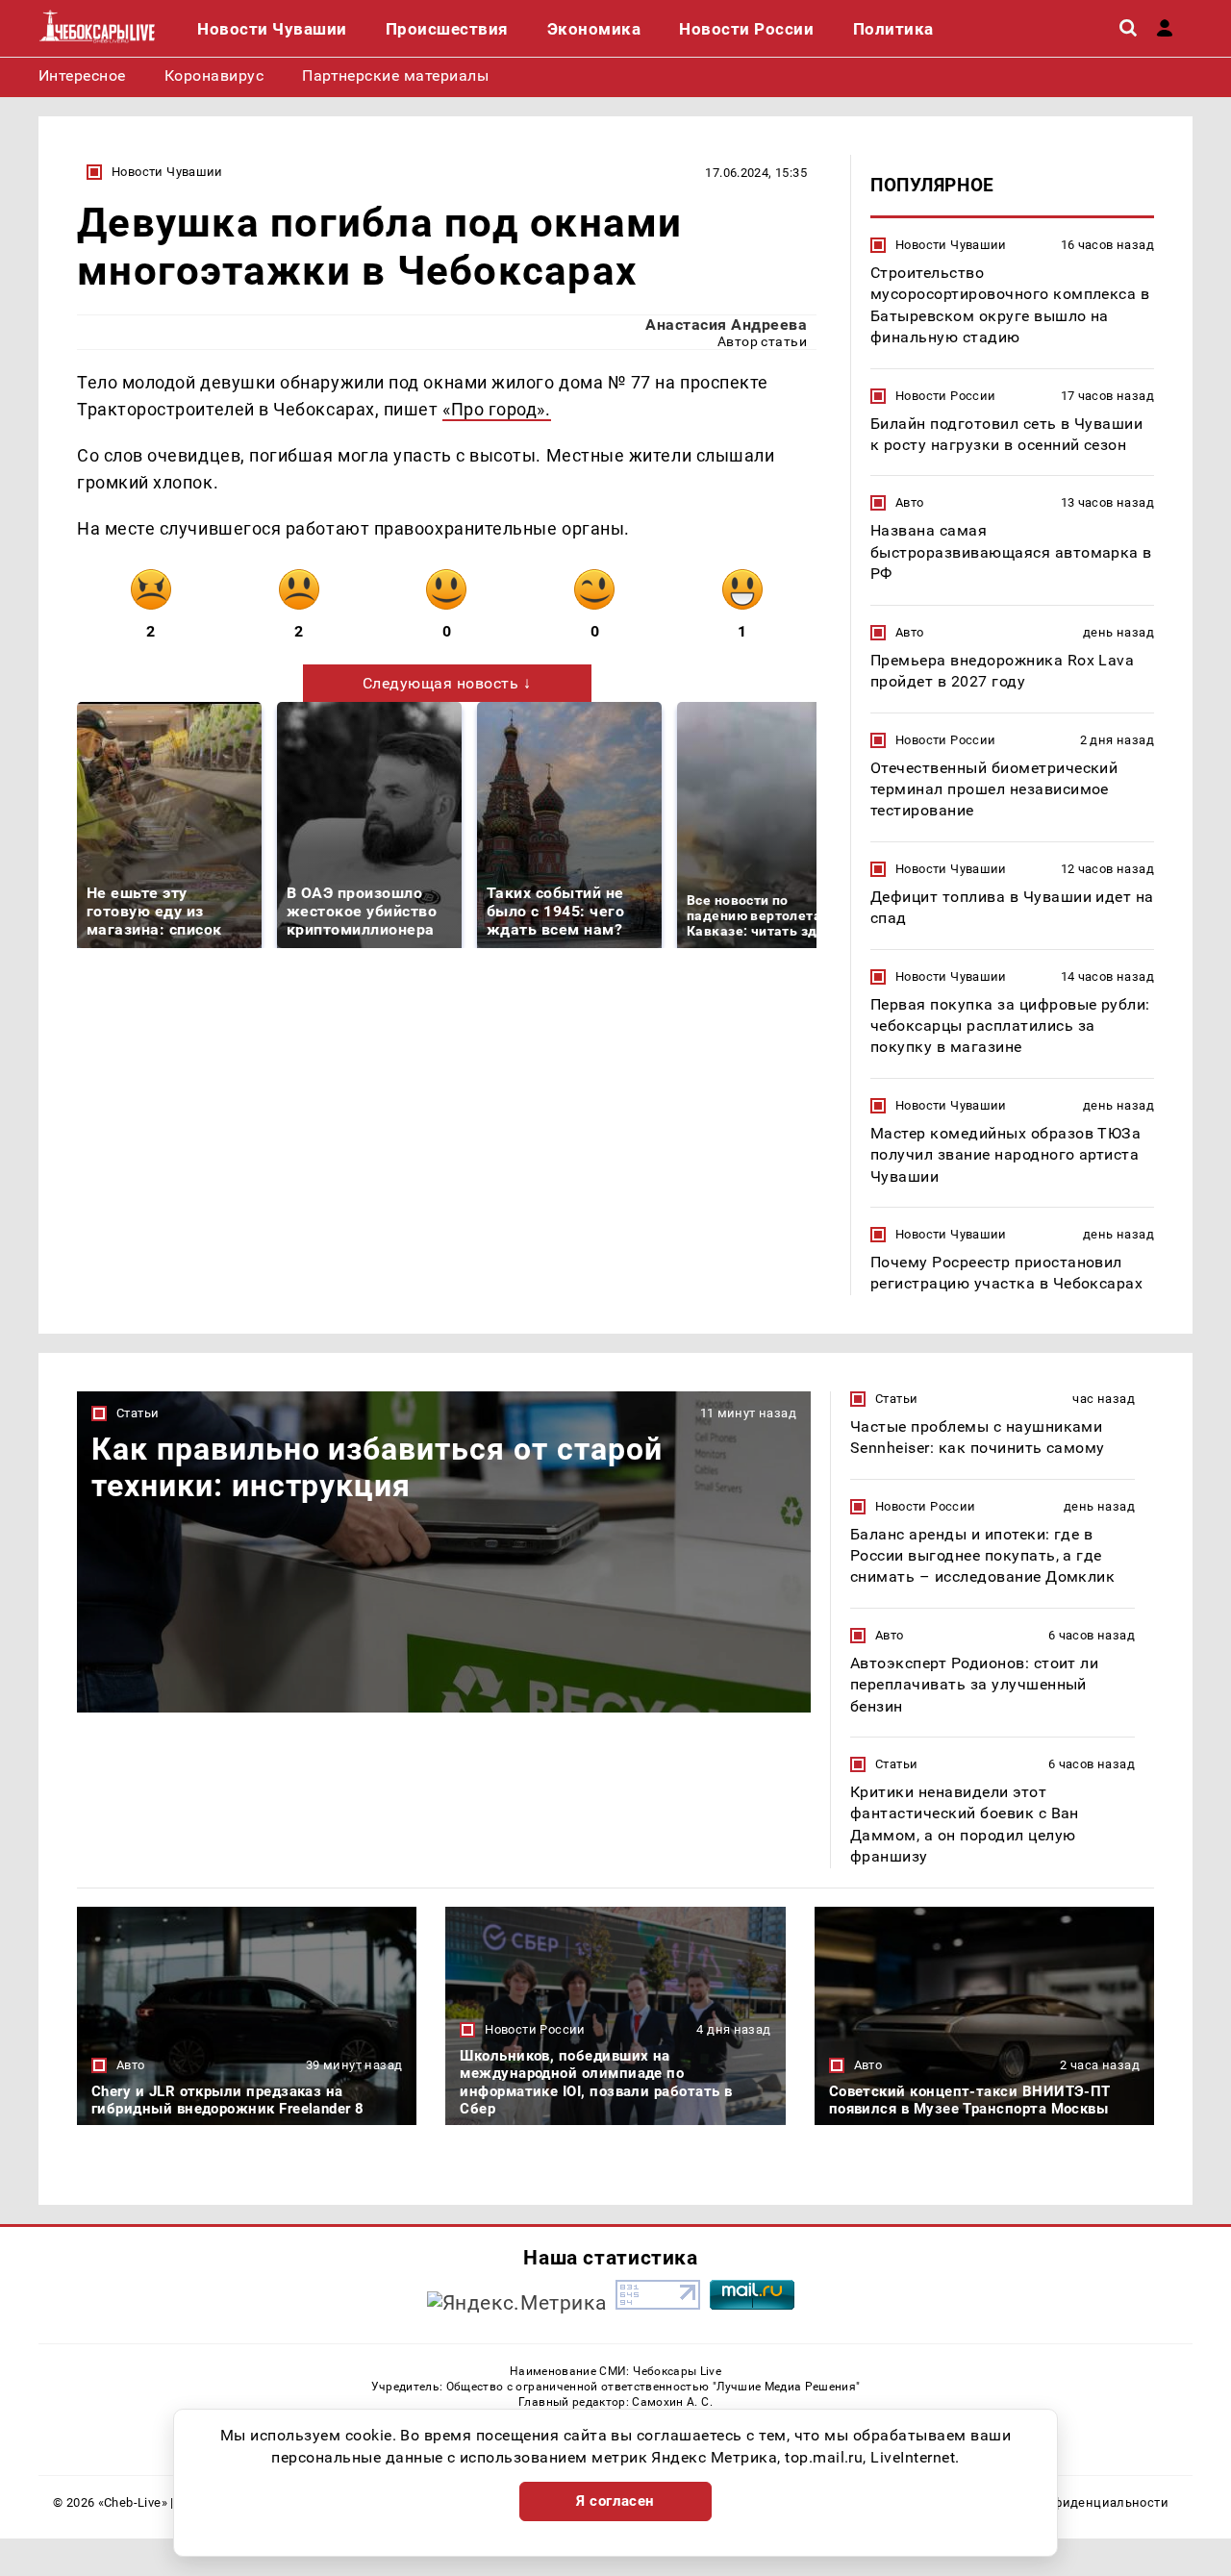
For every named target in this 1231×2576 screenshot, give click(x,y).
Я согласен (615, 2501)
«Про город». (496, 409)
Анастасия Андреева (726, 325)
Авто (910, 502)
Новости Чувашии (167, 172)
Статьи (138, 1413)
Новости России (945, 396)
